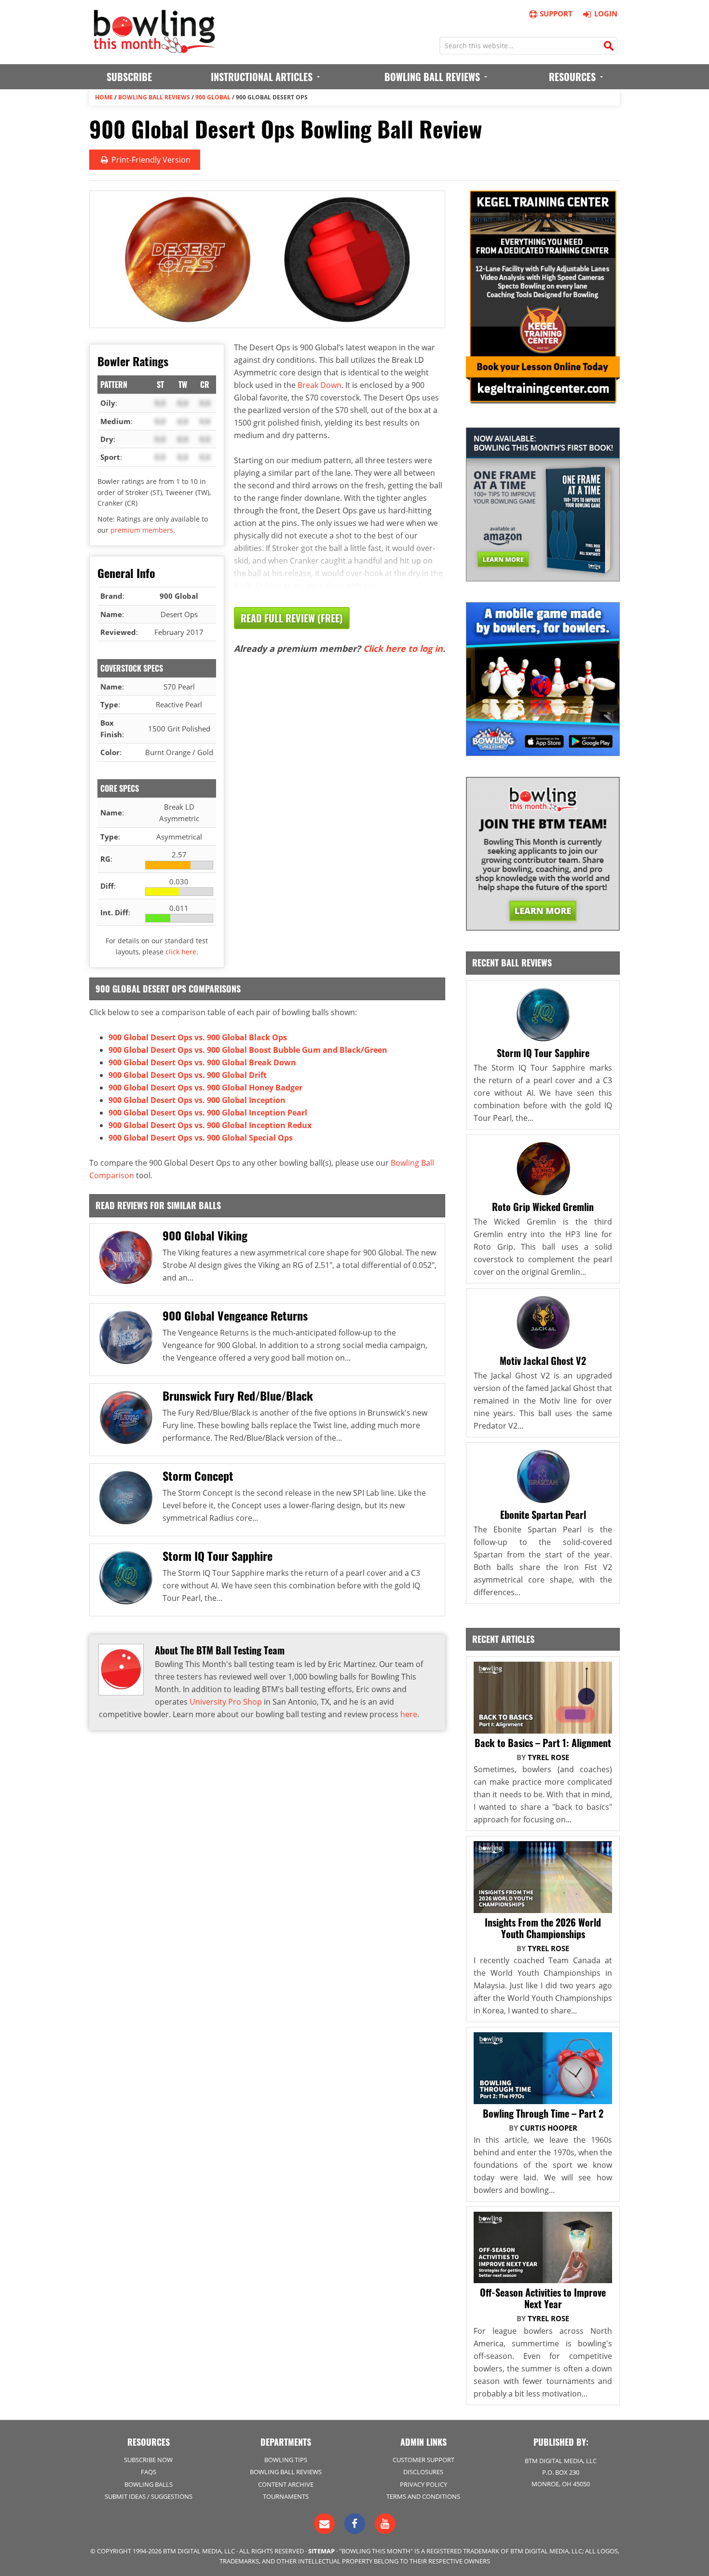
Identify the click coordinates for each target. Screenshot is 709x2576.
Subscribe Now (148, 2460)
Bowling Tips (286, 2460)
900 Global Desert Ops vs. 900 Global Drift (188, 1075)
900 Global (213, 97)
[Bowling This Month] (154, 48)
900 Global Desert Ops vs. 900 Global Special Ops (201, 1138)
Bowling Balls (149, 2484)
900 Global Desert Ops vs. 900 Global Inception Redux (210, 1125)
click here (181, 952)
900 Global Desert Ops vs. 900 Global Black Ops (198, 1037)
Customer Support (423, 2460)
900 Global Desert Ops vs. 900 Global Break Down (202, 1062)
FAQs (149, 2472)
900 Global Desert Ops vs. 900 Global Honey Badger (205, 1088)
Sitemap (321, 2551)
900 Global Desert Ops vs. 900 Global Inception (197, 1100)
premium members (142, 530)
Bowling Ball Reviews (154, 97)
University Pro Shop (226, 1702)
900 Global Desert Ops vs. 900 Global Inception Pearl (208, 1113)
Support (556, 14)
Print (150, 160)
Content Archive (286, 2484)
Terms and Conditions (423, 2496)
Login (606, 14)
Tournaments (286, 2496)
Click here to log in (403, 648)
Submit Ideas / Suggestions (149, 2496)
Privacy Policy (423, 2484)
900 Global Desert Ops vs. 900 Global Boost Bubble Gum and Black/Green (248, 1050)
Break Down (320, 385)
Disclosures (423, 2472)
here (409, 1714)
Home (104, 97)
